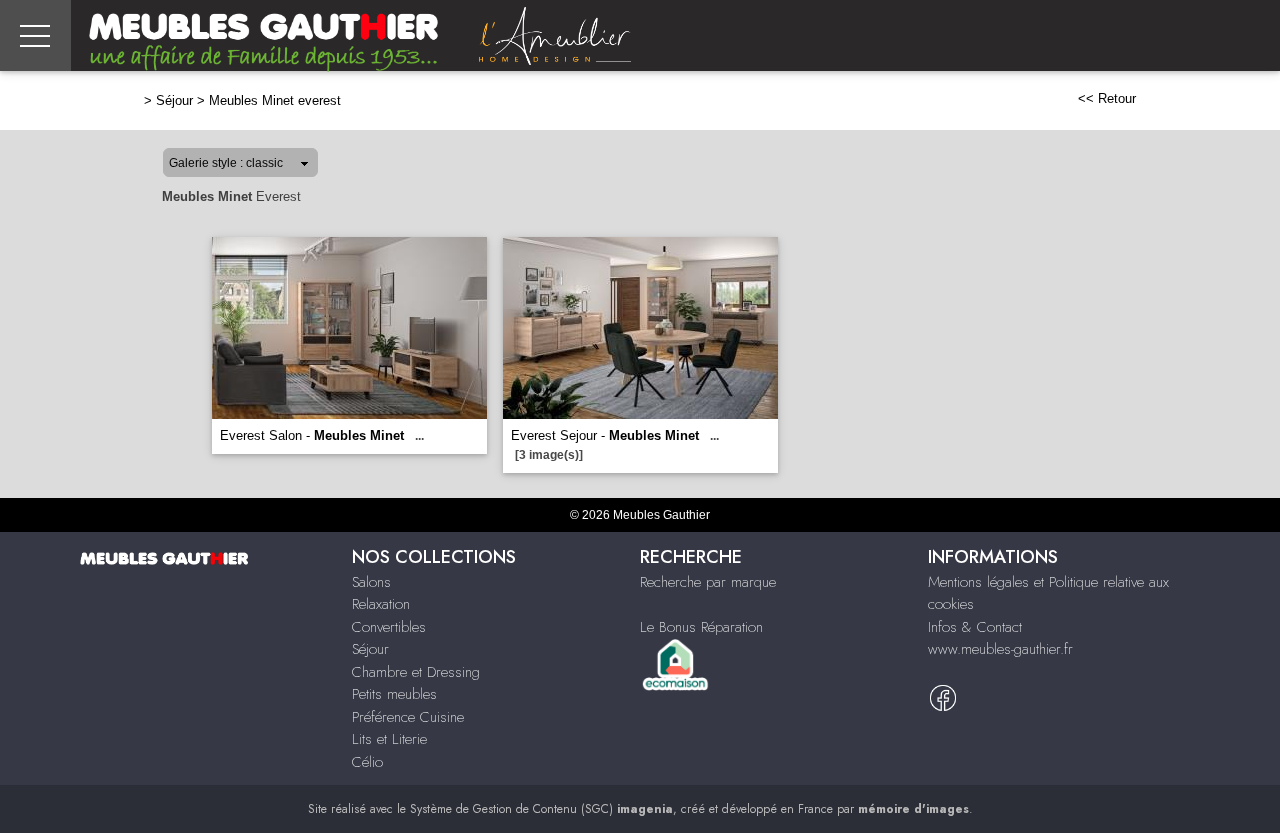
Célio (367, 762)
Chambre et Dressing (416, 672)
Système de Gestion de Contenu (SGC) (541, 809)
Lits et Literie (389, 739)
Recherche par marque (708, 582)
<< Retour (1107, 98)
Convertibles (389, 627)
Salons (371, 582)
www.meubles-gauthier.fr (1000, 649)
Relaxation (381, 604)
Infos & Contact (975, 627)
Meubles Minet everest (275, 100)
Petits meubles (394, 694)
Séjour (174, 100)
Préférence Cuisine (408, 717)
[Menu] (35, 35)
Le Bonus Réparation (701, 627)
